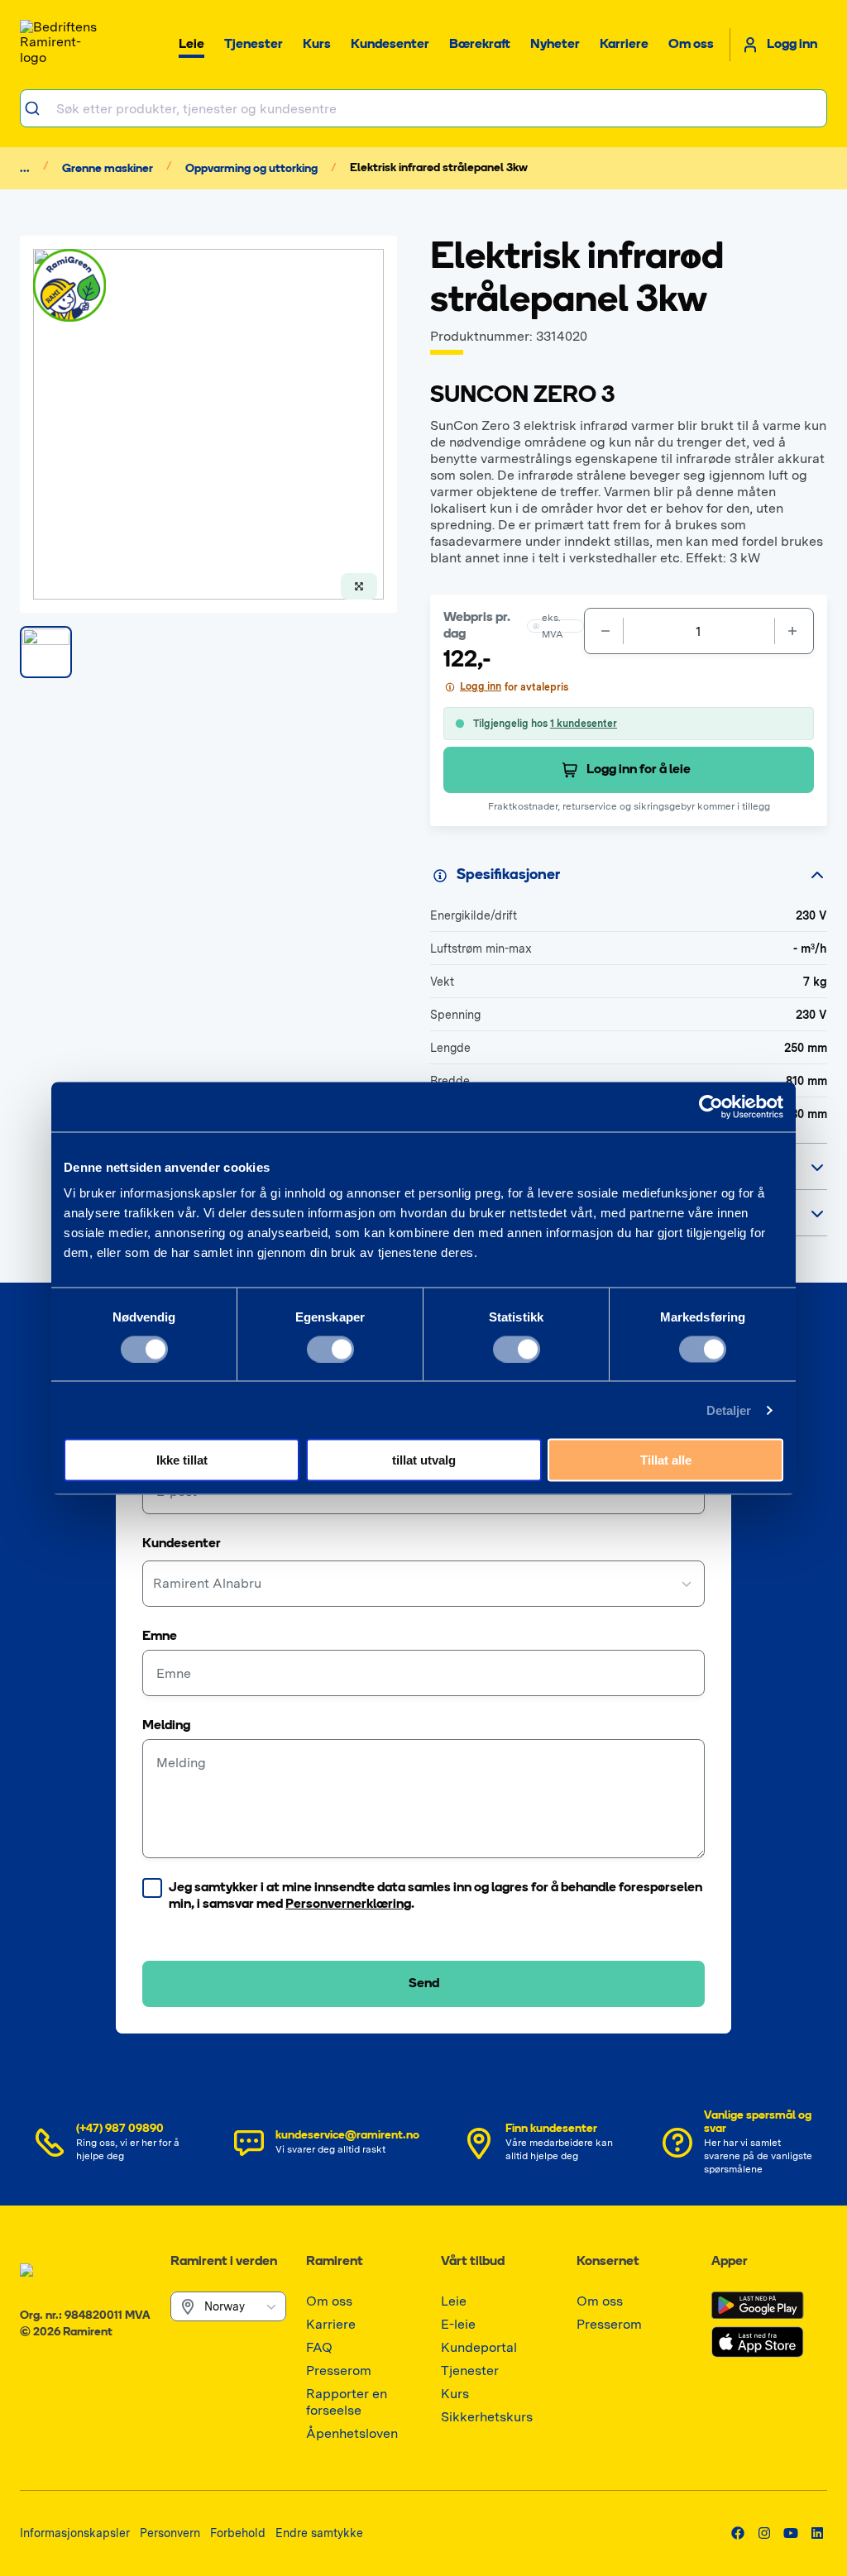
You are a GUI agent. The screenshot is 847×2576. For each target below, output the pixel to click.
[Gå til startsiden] (61, 45)
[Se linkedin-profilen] (817, 2533)
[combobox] (423, 108)
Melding (166, 1726)
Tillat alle (666, 1460)
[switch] (330, 1349)
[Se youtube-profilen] (791, 2533)
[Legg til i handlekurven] (794, 631)
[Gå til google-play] (758, 2306)
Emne (160, 1637)
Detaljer (729, 1410)
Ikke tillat (182, 1460)
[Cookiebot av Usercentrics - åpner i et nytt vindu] (711, 1106)
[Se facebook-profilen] (738, 2533)
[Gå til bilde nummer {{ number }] (46, 652)
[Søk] (38, 108)
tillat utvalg (424, 1460)
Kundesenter (182, 1544)
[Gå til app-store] (758, 2342)
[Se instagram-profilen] (764, 2533)
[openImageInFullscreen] (359, 586)
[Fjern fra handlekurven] (604, 631)
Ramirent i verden (224, 2262)
